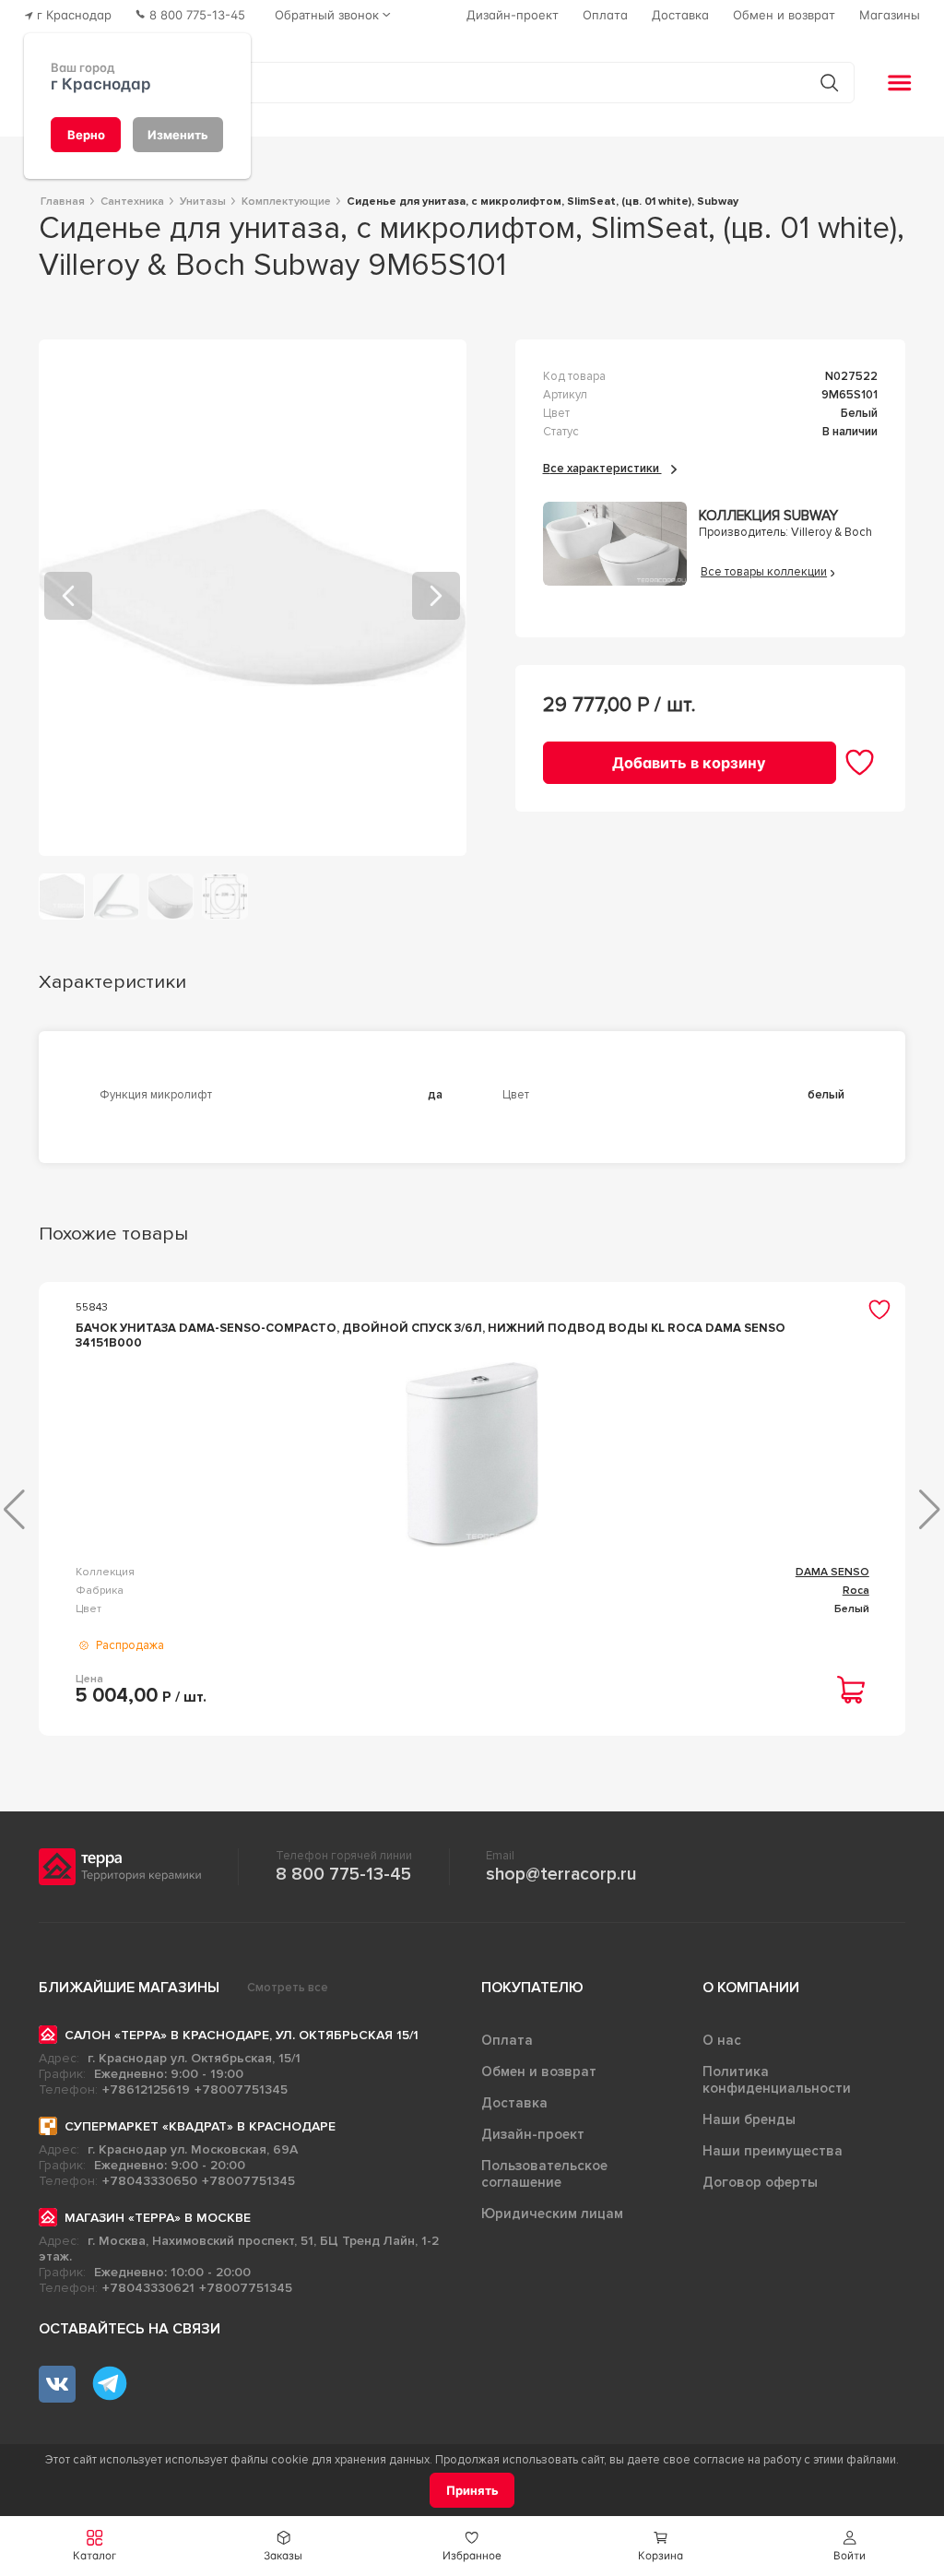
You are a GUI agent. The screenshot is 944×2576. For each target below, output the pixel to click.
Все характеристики (602, 469)
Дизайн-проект (533, 2134)
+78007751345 (241, 2089)
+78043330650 (150, 2181)
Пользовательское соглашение (544, 2174)
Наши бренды (749, 2119)
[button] (850, 2546)
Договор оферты (760, 2182)
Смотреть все (288, 1988)
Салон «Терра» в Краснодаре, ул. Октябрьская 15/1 (242, 2035)
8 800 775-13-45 (343, 1874)
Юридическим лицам (552, 2214)
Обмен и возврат (539, 2071)
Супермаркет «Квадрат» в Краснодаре (200, 2126)
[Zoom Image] (253, 598)
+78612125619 (146, 2089)
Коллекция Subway (768, 516)
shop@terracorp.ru (561, 1874)
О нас (722, 2040)
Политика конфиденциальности (777, 2080)
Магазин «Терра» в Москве (158, 2218)
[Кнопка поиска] (829, 83)
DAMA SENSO (832, 1572)
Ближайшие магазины (129, 1988)
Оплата (507, 2040)
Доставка (514, 2103)
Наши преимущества (773, 2151)
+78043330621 (148, 2288)
